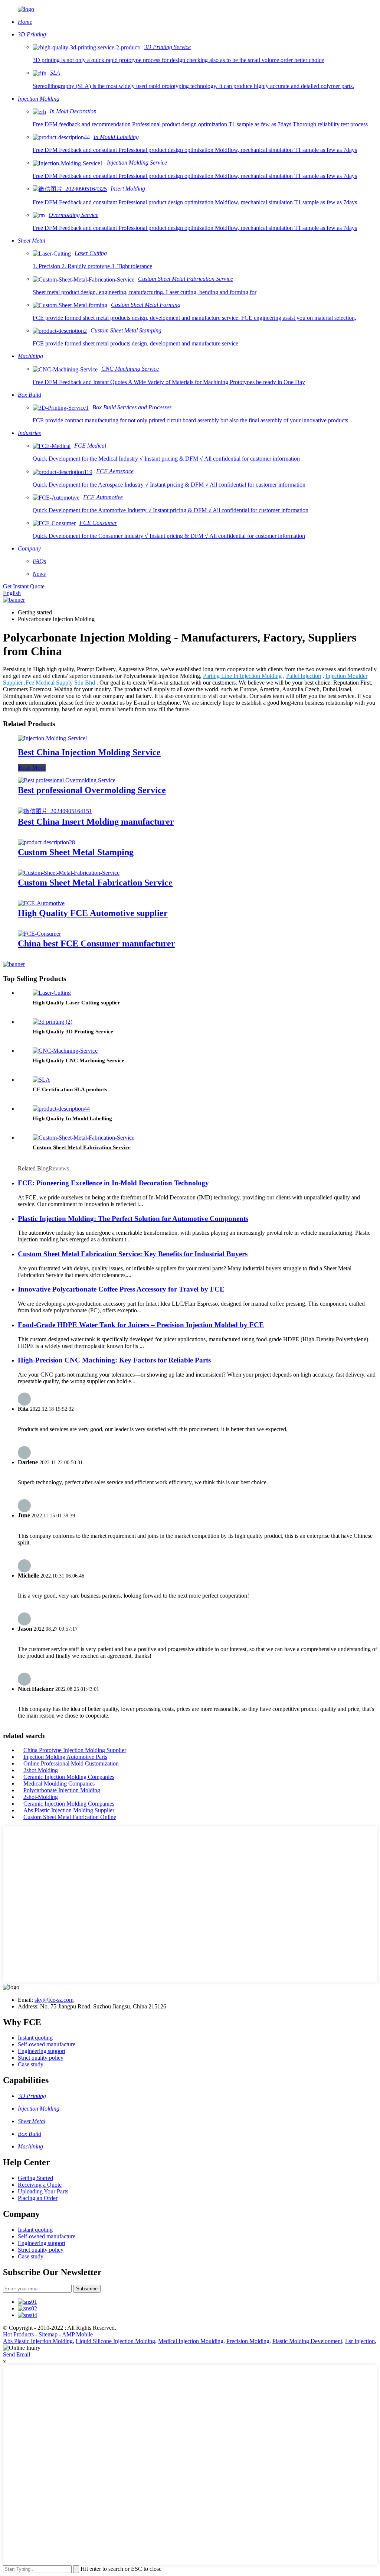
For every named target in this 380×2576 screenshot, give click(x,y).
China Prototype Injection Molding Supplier (75, 1750)
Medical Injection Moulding (191, 2341)
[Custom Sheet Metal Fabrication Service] (69, 873)
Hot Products (18, 2334)
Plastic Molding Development (307, 2341)
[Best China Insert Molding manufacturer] (55, 811)
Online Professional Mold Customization (71, 1763)
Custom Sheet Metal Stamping (76, 852)
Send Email (17, 2354)
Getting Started (35, 2178)
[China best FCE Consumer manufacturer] (39, 934)
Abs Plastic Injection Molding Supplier (69, 1810)
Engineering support (42, 2051)
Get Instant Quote (24, 586)
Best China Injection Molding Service (89, 752)
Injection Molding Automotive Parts (65, 1757)
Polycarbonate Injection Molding (62, 1790)
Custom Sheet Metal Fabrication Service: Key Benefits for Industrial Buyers (133, 1254)
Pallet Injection (304, 676)
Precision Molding (248, 2341)
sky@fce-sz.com (54, 2000)
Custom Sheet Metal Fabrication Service (95, 883)
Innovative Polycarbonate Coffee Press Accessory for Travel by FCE (121, 1289)
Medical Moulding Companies (59, 1784)
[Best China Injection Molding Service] (53, 738)
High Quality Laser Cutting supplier (76, 1003)
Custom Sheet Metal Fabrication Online (70, 1817)
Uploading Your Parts (43, 2191)
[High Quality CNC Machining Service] (65, 1051)
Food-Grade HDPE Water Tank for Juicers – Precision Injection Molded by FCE (141, 1325)
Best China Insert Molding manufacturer (96, 822)
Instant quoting (35, 2038)
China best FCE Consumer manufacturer (96, 943)
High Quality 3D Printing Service (73, 1032)
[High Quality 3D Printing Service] (53, 1022)
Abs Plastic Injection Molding (38, 2341)
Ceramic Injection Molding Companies (69, 1777)
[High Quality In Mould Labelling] (61, 1109)
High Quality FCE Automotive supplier (93, 913)
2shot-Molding (41, 1770)
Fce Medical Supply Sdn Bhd (60, 683)
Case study (31, 2064)
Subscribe (87, 2289)
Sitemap (48, 2334)
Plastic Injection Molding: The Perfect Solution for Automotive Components (133, 1219)
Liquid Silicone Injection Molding (115, 2341)
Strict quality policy (41, 2058)
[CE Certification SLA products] (41, 1080)
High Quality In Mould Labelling (72, 1118)
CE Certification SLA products (70, 1089)
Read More (32, 768)
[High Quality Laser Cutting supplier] (52, 993)
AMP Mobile (77, 2334)
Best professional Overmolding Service (92, 790)
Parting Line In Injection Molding (242, 676)
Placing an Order (38, 2198)
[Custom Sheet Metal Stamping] (46, 842)
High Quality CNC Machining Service (78, 1060)
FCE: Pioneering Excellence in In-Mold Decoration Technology (113, 1183)
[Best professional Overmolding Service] (67, 780)
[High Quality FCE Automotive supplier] (41, 903)
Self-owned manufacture (47, 2044)
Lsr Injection (360, 2341)
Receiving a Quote (40, 2185)
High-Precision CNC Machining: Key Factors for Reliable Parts (114, 1360)
